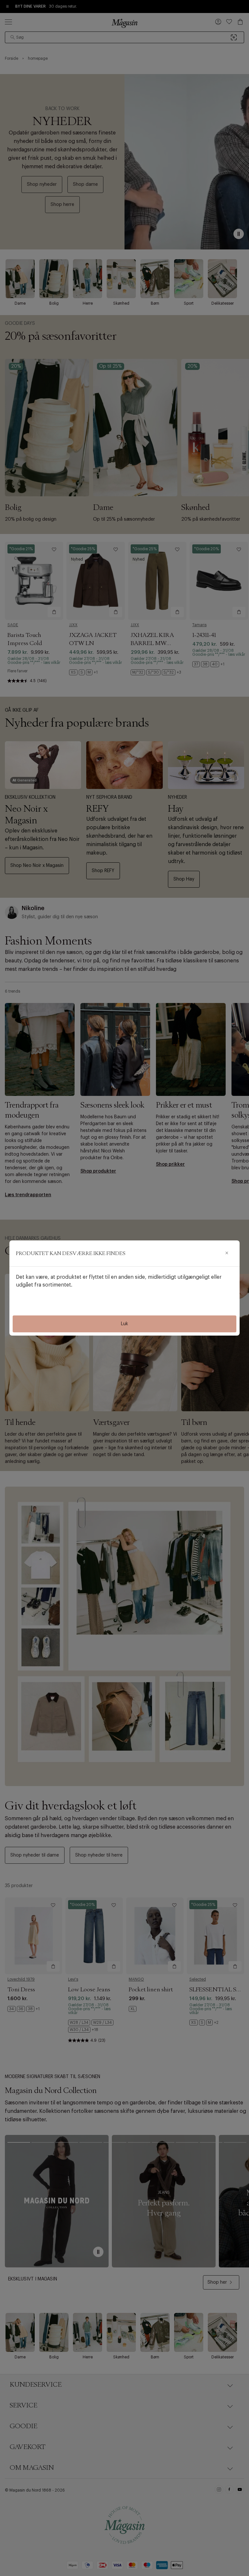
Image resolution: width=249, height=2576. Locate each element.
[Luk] (227, 1253)
